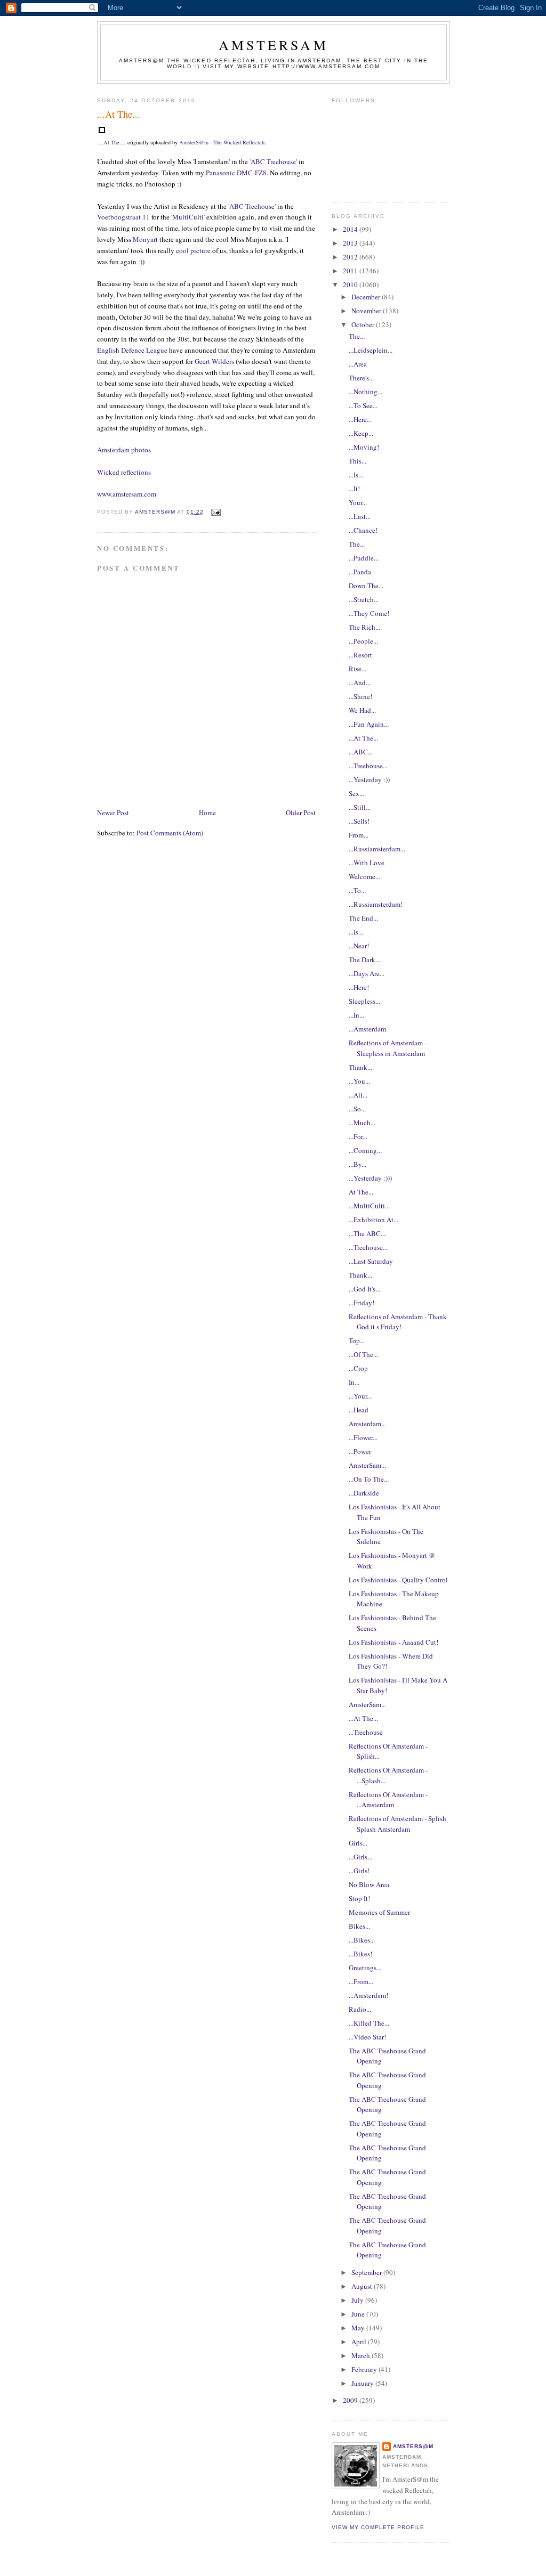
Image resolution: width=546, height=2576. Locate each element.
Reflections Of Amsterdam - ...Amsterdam (388, 1800)
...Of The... (363, 1354)
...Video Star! (367, 2037)
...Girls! (359, 1871)
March (362, 2355)
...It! (354, 489)
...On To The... (369, 1479)
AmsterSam (274, 45)
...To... (357, 890)
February (365, 2369)
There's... (361, 378)
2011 (351, 271)
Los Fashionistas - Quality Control (398, 1580)
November (367, 311)
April (360, 2342)
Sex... (356, 793)
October (364, 324)
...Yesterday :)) (369, 779)
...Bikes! (360, 1954)
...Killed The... (369, 2023)
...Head (359, 1410)
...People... (363, 641)
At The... (361, 1192)
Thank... (360, 1067)
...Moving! (364, 447)
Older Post (301, 812)
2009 (351, 2400)
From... (359, 835)
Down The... (366, 586)
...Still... (360, 807)
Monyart (145, 239)
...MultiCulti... (369, 1206)
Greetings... (365, 1968)
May (359, 2328)
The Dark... (364, 960)
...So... (357, 1109)
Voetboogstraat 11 (123, 217)
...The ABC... (367, 1233)
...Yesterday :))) (370, 1178)
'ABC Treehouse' (273, 161)
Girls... (358, 1843)
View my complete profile (378, 2527)
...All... (358, 1095)
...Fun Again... (369, 724)
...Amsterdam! (368, 1995)
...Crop (358, 1368)
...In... (356, 1015)
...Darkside (364, 1493)
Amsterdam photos (124, 450)
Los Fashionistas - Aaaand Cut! (394, 1642)
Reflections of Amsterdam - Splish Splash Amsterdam (398, 1824)
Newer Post (113, 812)
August (363, 2286)
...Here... (360, 419)
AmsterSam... (367, 1465)
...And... (360, 682)
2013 (351, 243)
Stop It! (359, 1898)
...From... (361, 1981)
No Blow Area (369, 1884)
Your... (358, 502)
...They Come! (369, 613)
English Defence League (132, 350)
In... (354, 1382)
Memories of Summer (379, 1912)
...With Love (367, 863)
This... (358, 461)
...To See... (363, 405)
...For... (358, 1136)
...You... (359, 1081)
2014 (351, 229)
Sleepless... (364, 1001)
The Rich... (364, 627)
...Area (358, 364)
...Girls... (360, 1857)
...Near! (359, 946)
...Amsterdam (367, 1029)
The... (357, 336)
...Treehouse (366, 1732)
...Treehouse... (368, 766)
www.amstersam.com (127, 494)
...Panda (360, 572)
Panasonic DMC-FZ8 (236, 173)
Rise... (358, 669)
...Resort (360, 655)
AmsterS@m (413, 2446)
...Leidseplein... (371, 350)
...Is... (356, 475)
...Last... (360, 516)
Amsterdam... (367, 1424)
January (363, 2383)
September (367, 2272)
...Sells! (359, 821)
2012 (351, 257)
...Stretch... (364, 599)
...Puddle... (364, 558)
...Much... (362, 1123)
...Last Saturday (371, 1261)
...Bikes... (362, 1940)
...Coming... (365, 1150)
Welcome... (364, 876)
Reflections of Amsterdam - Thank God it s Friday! (398, 1322)
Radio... (360, 2009)
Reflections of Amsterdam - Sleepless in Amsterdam (388, 1048)
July (358, 2300)
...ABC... (361, 752)
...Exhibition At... (374, 1220)
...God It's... (364, 1289)
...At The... (111, 142)
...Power (360, 1451)
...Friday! (362, 1303)
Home (207, 812)
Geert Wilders (214, 361)
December (367, 297)
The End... (363, 918)
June (359, 2314)
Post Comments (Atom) (170, 833)
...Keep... (361, 433)
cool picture (193, 250)
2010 (351, 285)
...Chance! (363, 530)
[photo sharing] (102, 131)
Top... (357, 1340)
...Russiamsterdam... (377, 849)
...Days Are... (367, 973)
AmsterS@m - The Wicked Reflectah (222, 142)
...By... (358, 1164)
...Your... (360, 1396)
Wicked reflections (124, 472)
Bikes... (359, 1926)
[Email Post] (215, 512)
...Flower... (363, 1437)
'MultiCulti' (188, 217)
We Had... (362, 710)
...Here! (359, 987)
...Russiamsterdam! (376, 904)
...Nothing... (366, 392)
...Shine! (360, 696)
